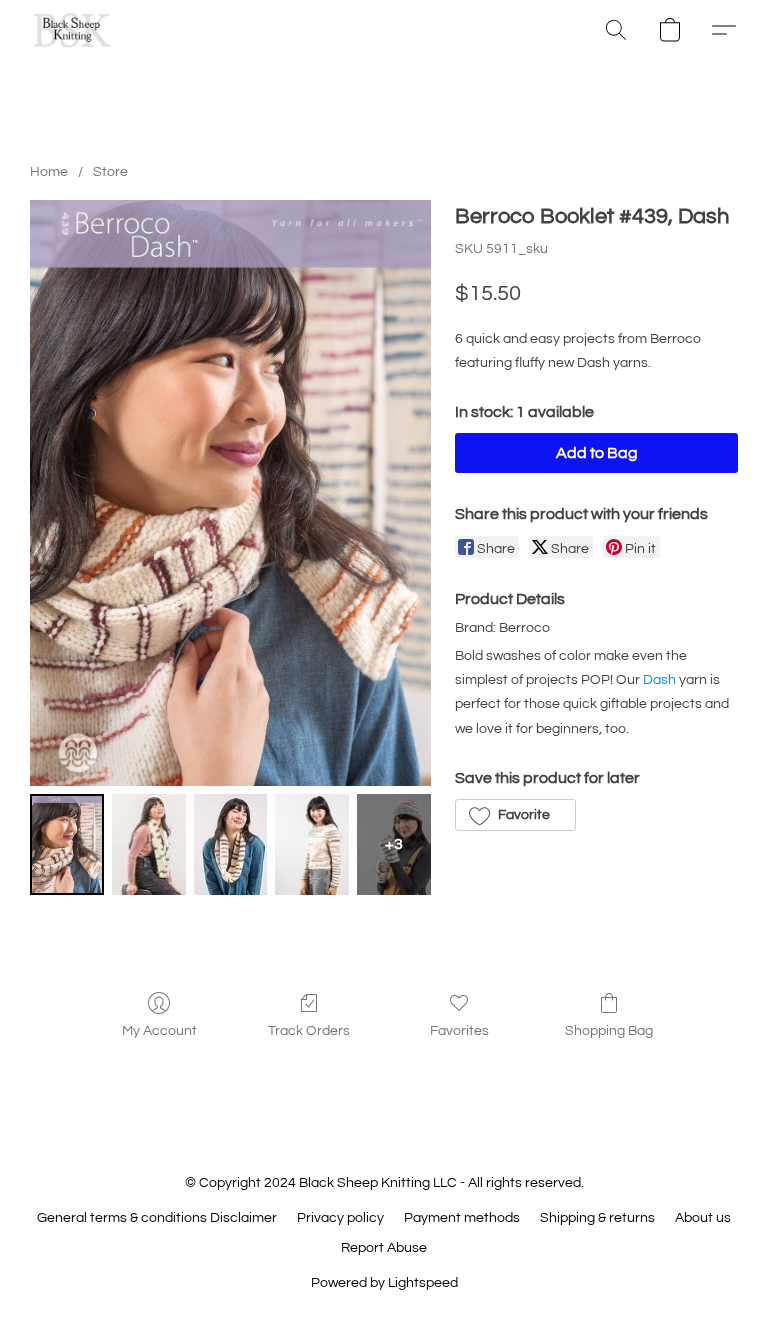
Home (49, 172)
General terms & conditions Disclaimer (157, 1218)
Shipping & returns (597, 1218)
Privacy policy (340, 1218)
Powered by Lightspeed (384, 1283)
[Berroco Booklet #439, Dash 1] (149, 844)
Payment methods (462, 1218)
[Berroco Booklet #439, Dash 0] (67, 844)
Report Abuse (384, 1248)
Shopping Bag (609, 1031)
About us (703, 1218)
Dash (659, 680)
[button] (72, 30)
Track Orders (309, 1031)
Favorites (459, 1031)
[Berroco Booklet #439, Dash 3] (312, 844)
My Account (159, 1031)
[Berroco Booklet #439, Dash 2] (231, 844)
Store (110, 172)
